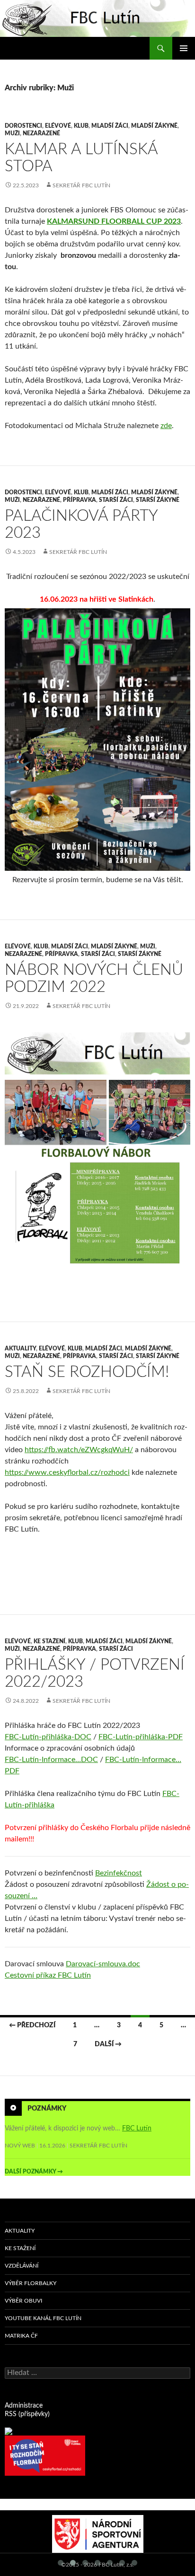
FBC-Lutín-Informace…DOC (51, 1760)
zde (166, 426)
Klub (81, 126)
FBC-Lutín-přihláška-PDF (141, 1737)
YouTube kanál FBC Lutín (43, 2318)
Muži (12, 133)
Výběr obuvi (23, 2301)
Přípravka (80, 500)
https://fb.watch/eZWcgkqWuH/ (79, 1450)
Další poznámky (34, 2172)
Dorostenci (23, 126)
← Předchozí (32, 2025)
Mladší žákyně (154, 126)
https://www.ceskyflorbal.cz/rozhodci (67, 1472)
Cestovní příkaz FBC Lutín (48, 1975)
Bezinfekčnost (119, 1873)
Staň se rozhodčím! (87, 1372)
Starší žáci (116, 500)
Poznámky (47, 2108)
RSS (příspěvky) (27, 2414)
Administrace (24, 2406)
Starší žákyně (158, 500)
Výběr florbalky (31, 2283)
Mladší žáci (110, 126)
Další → (108, 2044)
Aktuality (20, 1349)
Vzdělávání (22, 2266)
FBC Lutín (137, 2129)
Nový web (20, 2146)
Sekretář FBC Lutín (81, 185)
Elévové (58, 126)
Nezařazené (41, 133)
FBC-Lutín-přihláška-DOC (48, 1737)
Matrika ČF (21, 2336)
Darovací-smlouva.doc (103, 1964)
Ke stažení (49, 1641)
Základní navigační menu (184, 48)
